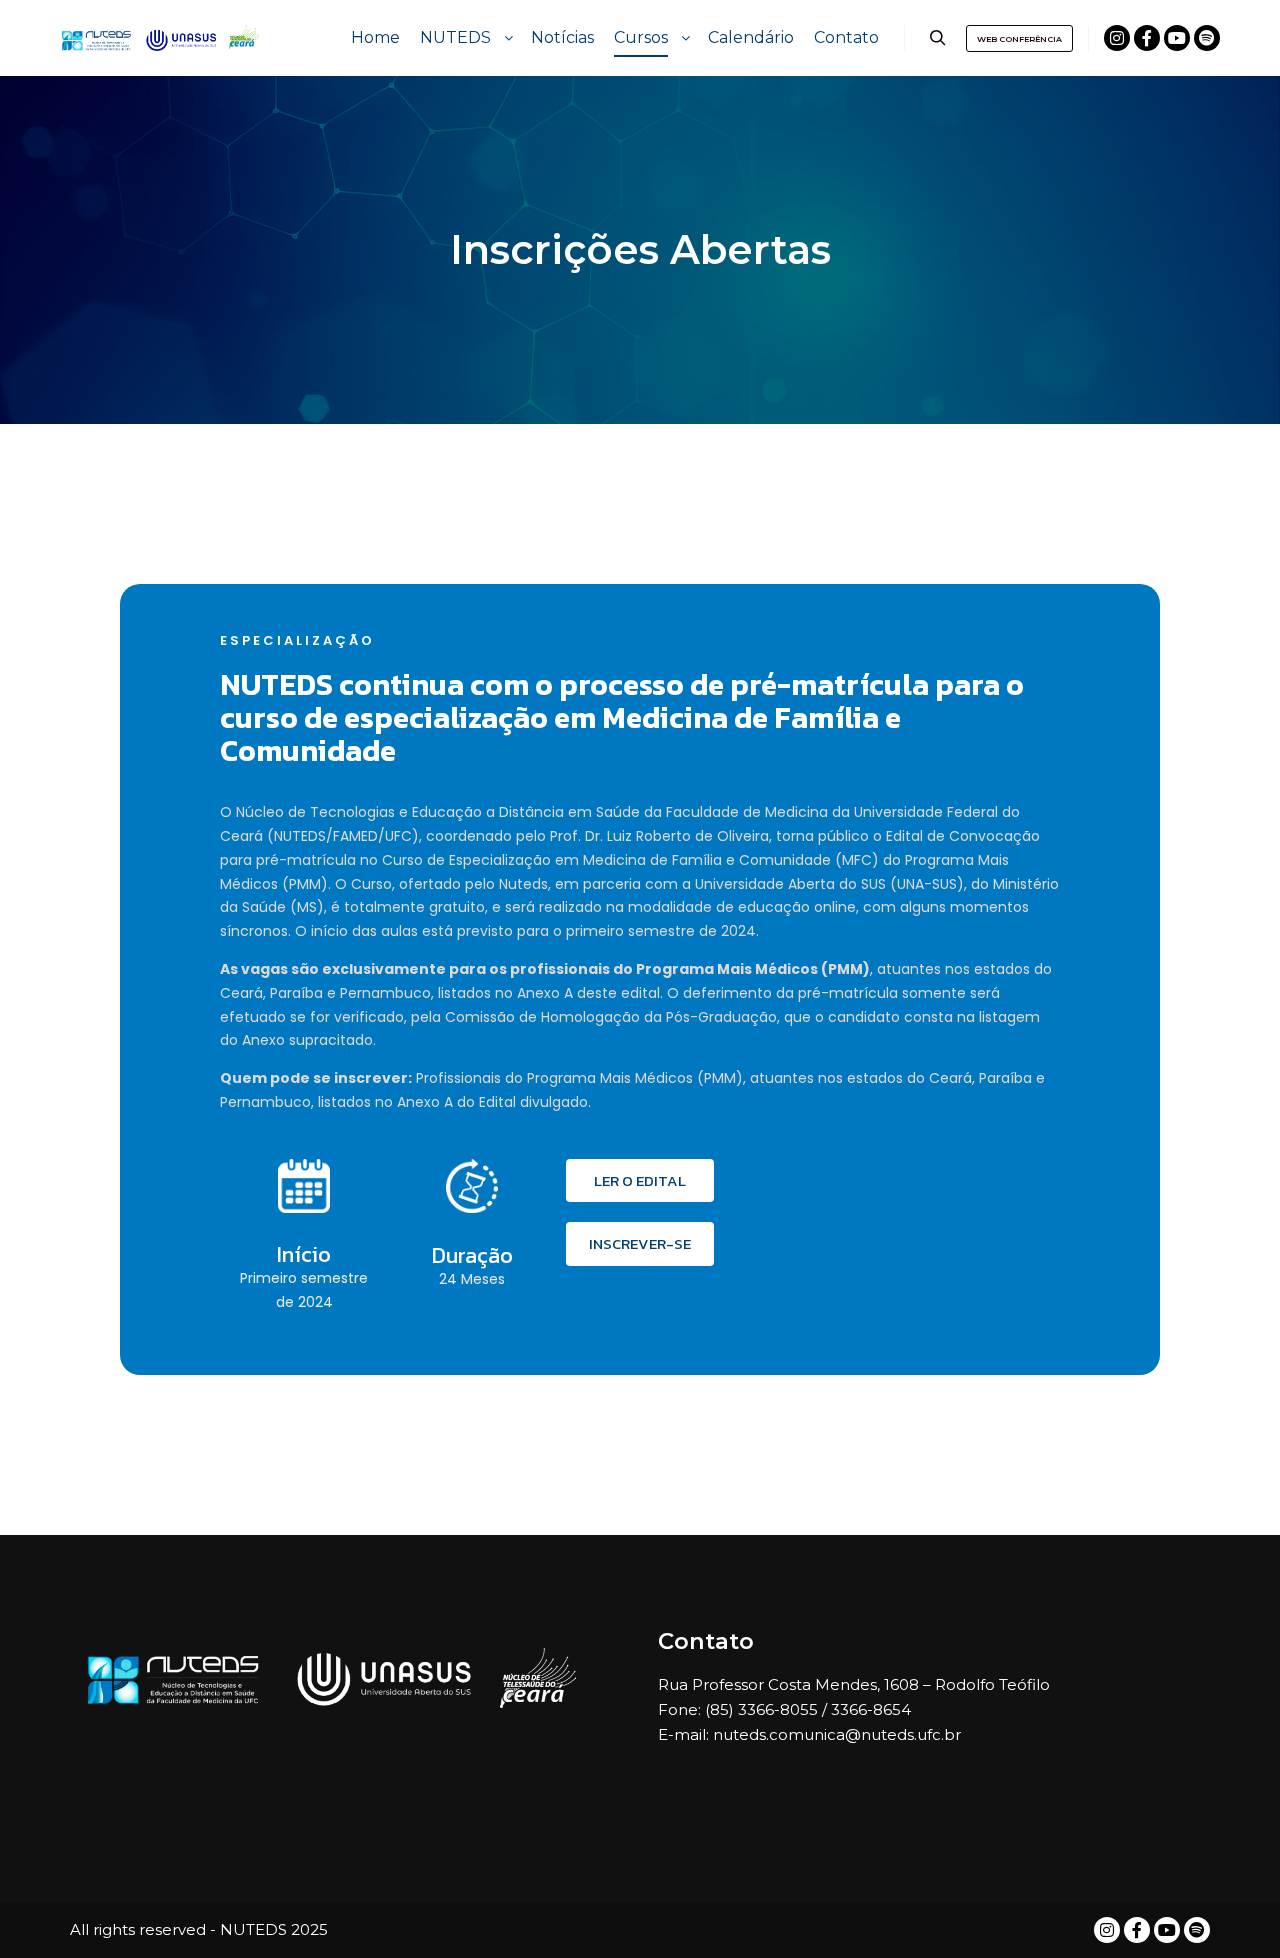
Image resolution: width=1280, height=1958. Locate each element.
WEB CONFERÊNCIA (1019, 39)
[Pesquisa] (938, 38)
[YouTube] (1177, 38)
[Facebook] (1147, 38)
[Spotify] (1207, 38)
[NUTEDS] (160, 38)
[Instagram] (1117, 38)
